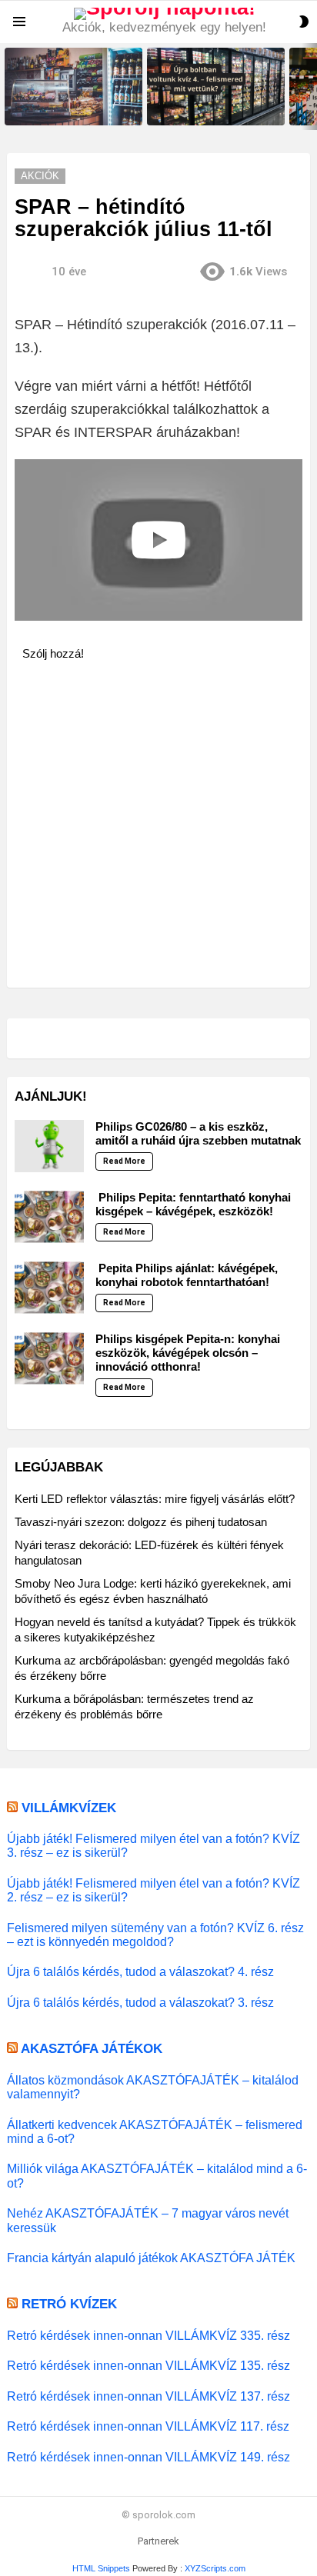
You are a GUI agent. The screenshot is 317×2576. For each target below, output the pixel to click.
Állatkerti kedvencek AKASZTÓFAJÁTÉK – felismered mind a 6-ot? (155, 2131)
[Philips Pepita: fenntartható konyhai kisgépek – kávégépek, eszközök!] (49, 1217)
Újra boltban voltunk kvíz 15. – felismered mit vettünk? (69, 108)
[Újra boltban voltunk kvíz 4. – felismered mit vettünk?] (216, 87)
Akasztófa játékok (92, 2049)
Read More (124, 1161)
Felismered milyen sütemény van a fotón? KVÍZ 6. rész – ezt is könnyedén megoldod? (155, 1934)
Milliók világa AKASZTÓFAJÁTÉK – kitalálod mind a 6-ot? (157, 2175)
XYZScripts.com (215, 2568)
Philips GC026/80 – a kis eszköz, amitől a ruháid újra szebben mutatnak (198, 1133)
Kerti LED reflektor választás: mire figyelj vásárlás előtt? (155, 1499)
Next (309, 87)
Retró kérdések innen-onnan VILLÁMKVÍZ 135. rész (148, 2365)
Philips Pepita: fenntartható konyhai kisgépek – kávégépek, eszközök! (193, 1204)
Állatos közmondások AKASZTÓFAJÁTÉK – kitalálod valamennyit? (153, 2087)
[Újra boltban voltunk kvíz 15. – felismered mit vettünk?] (73, 87)
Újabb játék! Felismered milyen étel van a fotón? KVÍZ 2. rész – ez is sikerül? (153, 1890)
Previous (8, 87)
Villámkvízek (69, 1808)
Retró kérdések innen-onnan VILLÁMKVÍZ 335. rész (148, 2335)
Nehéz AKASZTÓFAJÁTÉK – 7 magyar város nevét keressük (148, 2220)
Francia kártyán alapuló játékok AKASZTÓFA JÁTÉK (151, 2258)
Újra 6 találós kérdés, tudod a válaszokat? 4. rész (140, 1971)
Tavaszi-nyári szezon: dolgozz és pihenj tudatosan (141, 1522)
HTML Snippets (101, 2568)
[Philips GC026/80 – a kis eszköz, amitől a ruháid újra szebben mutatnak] (49, 1146)
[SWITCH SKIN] (304, 22)
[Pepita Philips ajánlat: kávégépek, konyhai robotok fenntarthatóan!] (49, 1288)
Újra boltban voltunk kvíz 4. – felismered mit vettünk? (209, 108)
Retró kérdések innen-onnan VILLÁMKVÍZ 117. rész (148, 2426)
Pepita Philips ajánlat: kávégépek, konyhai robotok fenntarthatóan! (187, 1275)
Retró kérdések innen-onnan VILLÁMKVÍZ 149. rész (148, 2457)
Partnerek (158, 2541)
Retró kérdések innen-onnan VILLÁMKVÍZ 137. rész (148, 2396)
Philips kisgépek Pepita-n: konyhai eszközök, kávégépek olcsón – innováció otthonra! (188, 1353)
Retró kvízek (69, 2304)
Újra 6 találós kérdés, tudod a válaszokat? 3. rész (140, 2002)
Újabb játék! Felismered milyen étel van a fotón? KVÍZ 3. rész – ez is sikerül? (153, 1845)
